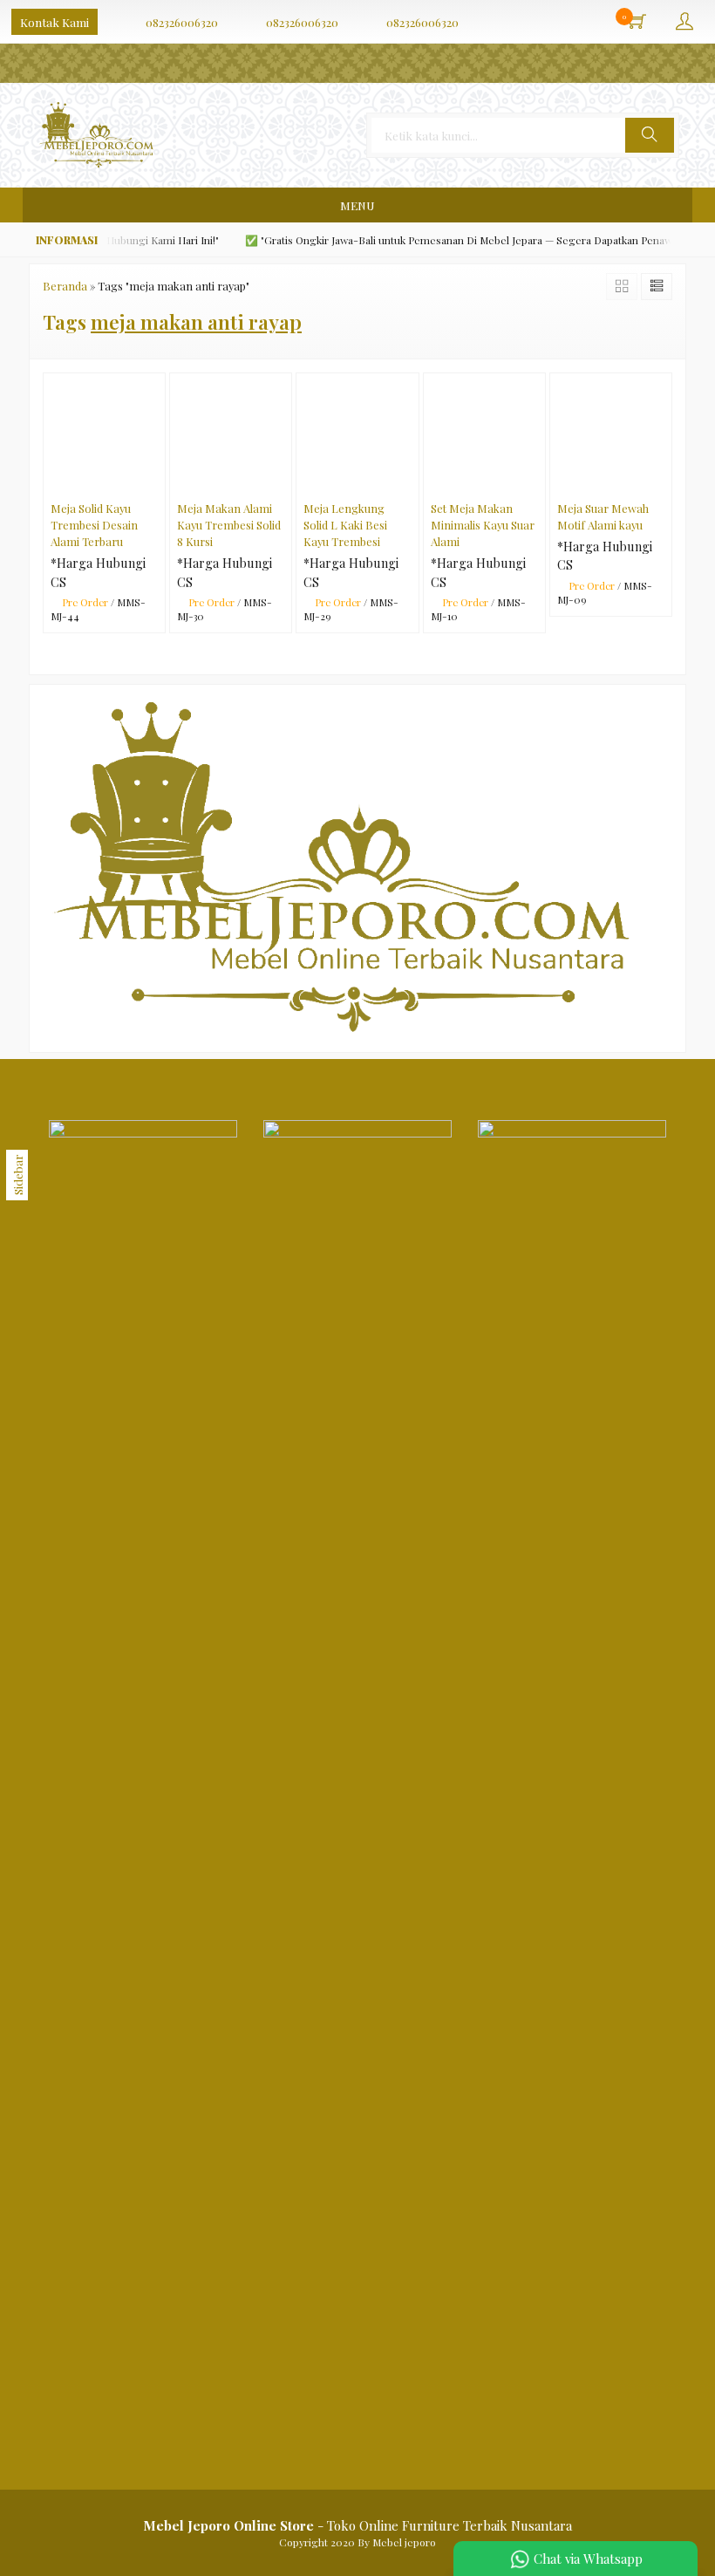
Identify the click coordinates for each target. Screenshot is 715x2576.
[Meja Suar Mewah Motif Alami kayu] (611, 433)
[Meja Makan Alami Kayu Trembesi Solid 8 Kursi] (231, 433)
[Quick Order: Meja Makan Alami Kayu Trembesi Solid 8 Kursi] (282, 482)
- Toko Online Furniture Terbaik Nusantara (357, 2525)
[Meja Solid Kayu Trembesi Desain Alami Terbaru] (104, 433)
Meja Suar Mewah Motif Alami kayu (603, 516)
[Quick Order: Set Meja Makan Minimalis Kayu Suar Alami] (536, 482)
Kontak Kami (54, 22)
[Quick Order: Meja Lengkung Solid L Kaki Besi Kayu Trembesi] (409, 482)
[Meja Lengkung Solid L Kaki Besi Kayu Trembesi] (357, 433)
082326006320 (182, 22)
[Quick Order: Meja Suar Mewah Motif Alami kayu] (662, 482)
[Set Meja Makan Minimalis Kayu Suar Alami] (484, 433)
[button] (650, 135)
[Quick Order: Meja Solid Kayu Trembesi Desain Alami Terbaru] (156, 482)
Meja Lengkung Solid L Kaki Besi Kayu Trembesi (345, 525)
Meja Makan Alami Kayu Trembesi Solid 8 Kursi (229, 525)
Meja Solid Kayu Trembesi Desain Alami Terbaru (94, 525)
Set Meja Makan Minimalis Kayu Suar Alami (483, 525)
